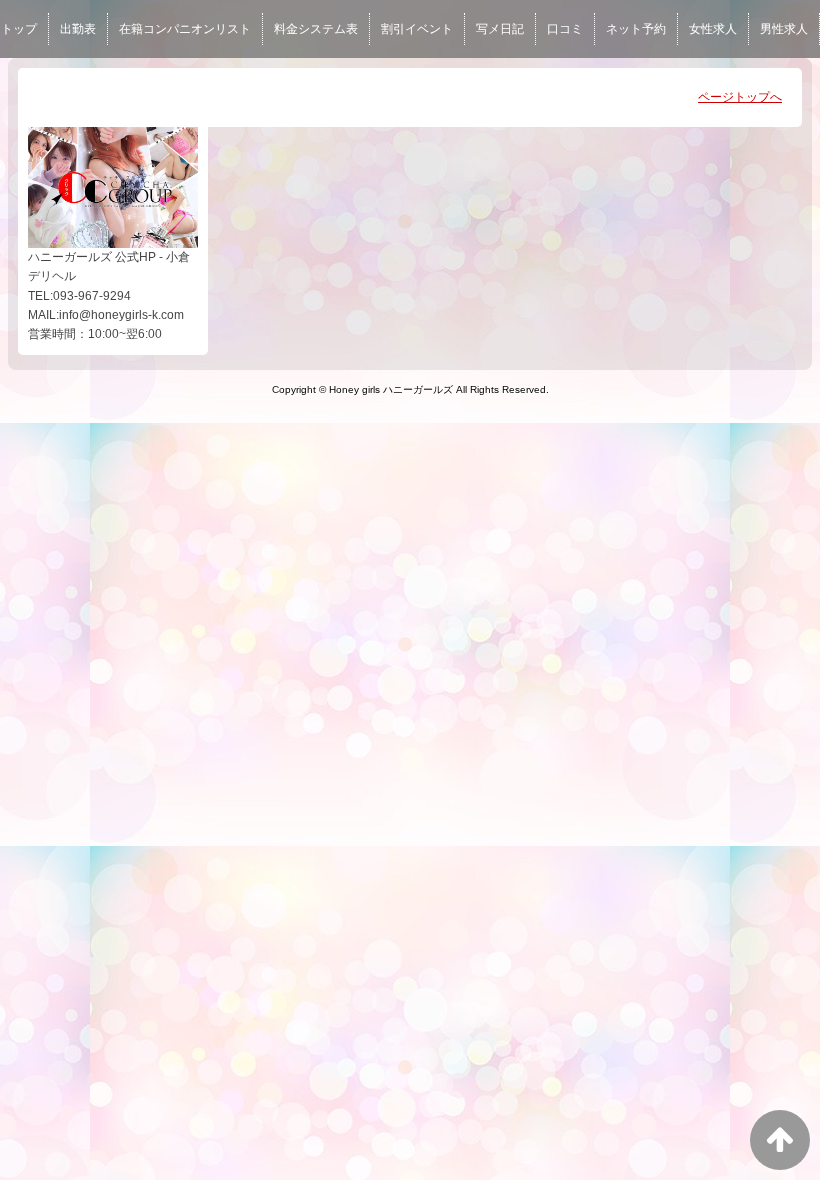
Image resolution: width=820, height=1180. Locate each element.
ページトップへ (740, 97)
